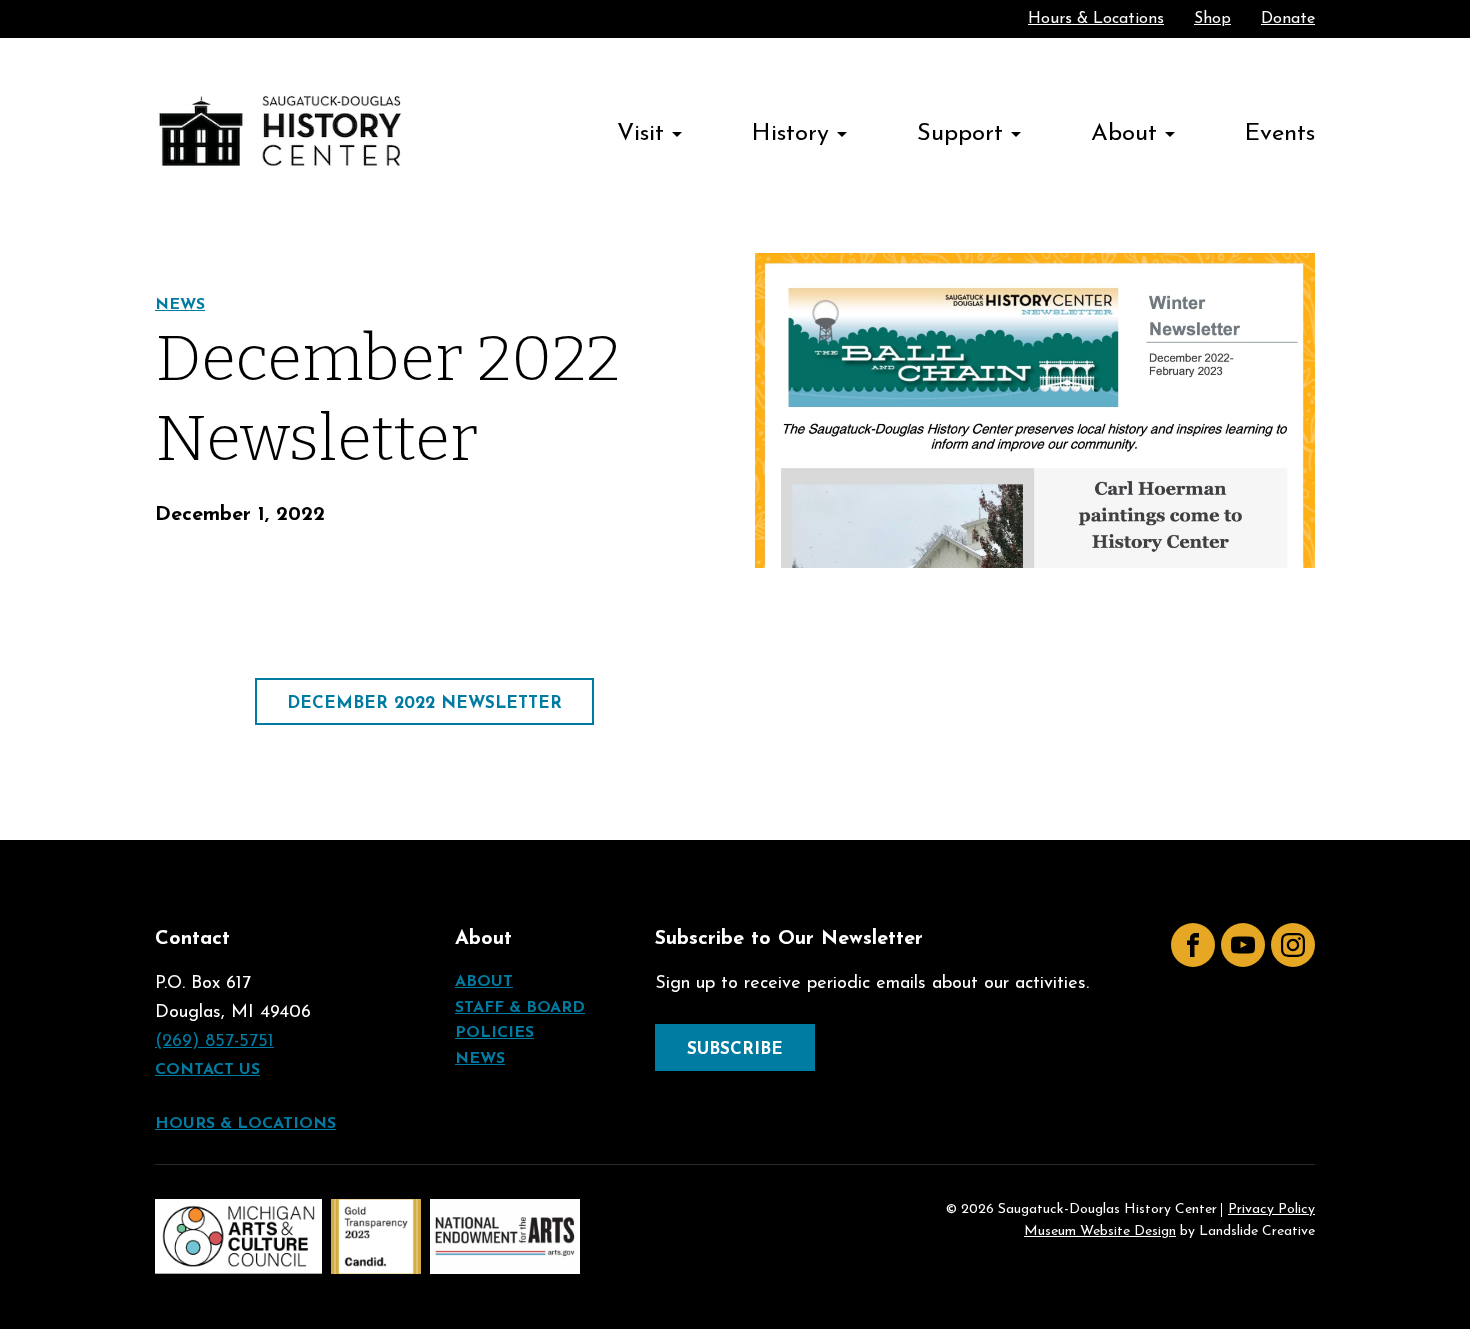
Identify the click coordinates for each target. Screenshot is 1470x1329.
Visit (640, 134)
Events (1280, 134)
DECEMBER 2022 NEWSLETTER (424, 703)
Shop (1212, 19)
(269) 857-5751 (214, 1042)
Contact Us (207, 1070)
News (180, 305)
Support (960, 134)
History (790, 134)
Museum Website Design (1100, 1231)
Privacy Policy (1271, 1210)
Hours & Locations (1096, 19)
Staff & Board (520, 1008)
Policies (494, 1033)
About (1124, 134)
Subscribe (735, 1049)
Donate (1288, 19)
